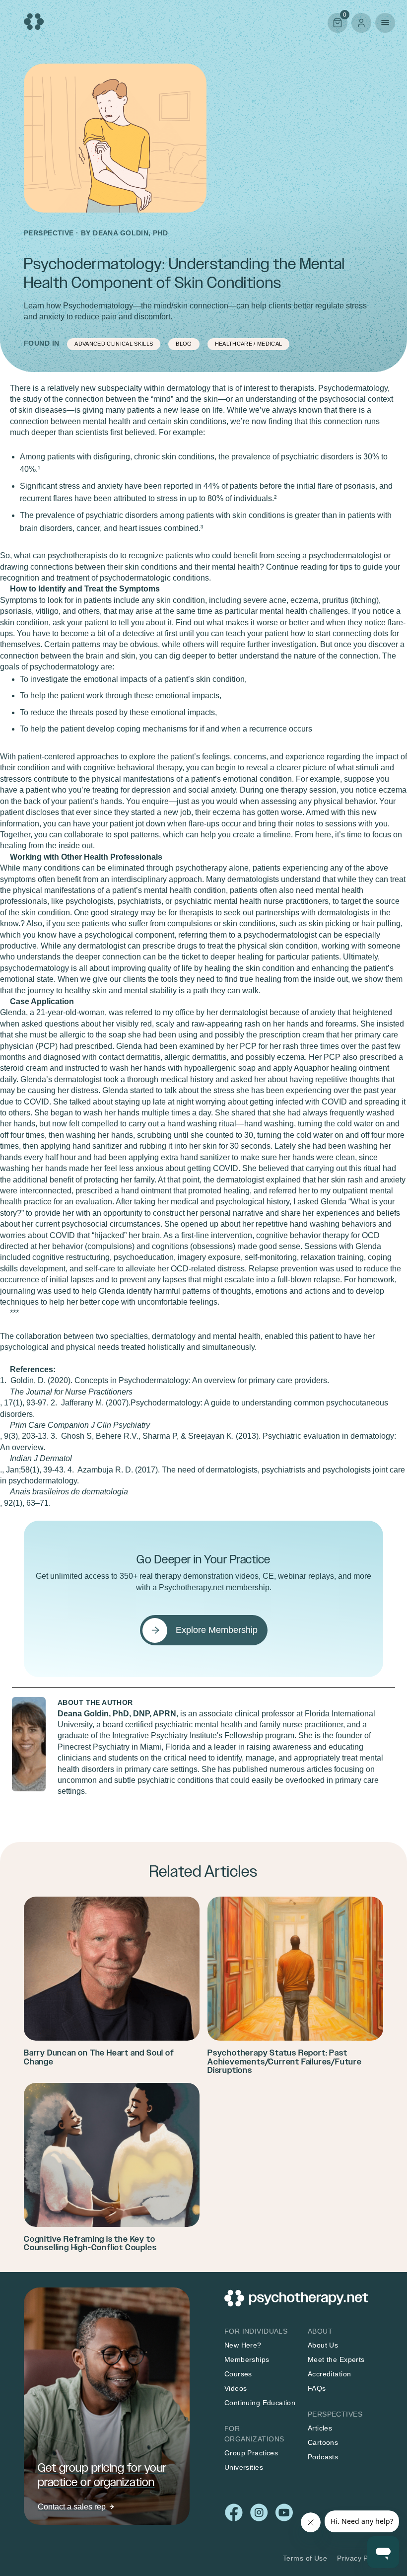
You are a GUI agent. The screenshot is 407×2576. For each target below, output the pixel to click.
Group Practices (251, 2453)
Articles (320, 2428)
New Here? (243, 2345)
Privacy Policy (360, 2558)
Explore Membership (217, 1630)
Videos (236, 2388)
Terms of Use (305, 2558)
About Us (323, 2345)
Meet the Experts (336, 2359)
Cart (337, 22)
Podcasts (323, 2457)
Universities (244, 2467)
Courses (238, 2374)
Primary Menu (385, 23)
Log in (361, 23)
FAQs (317, 2388)
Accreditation (329, 2374)
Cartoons (323, 2442)
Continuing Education (260, 2403)
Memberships (247, 2359)
